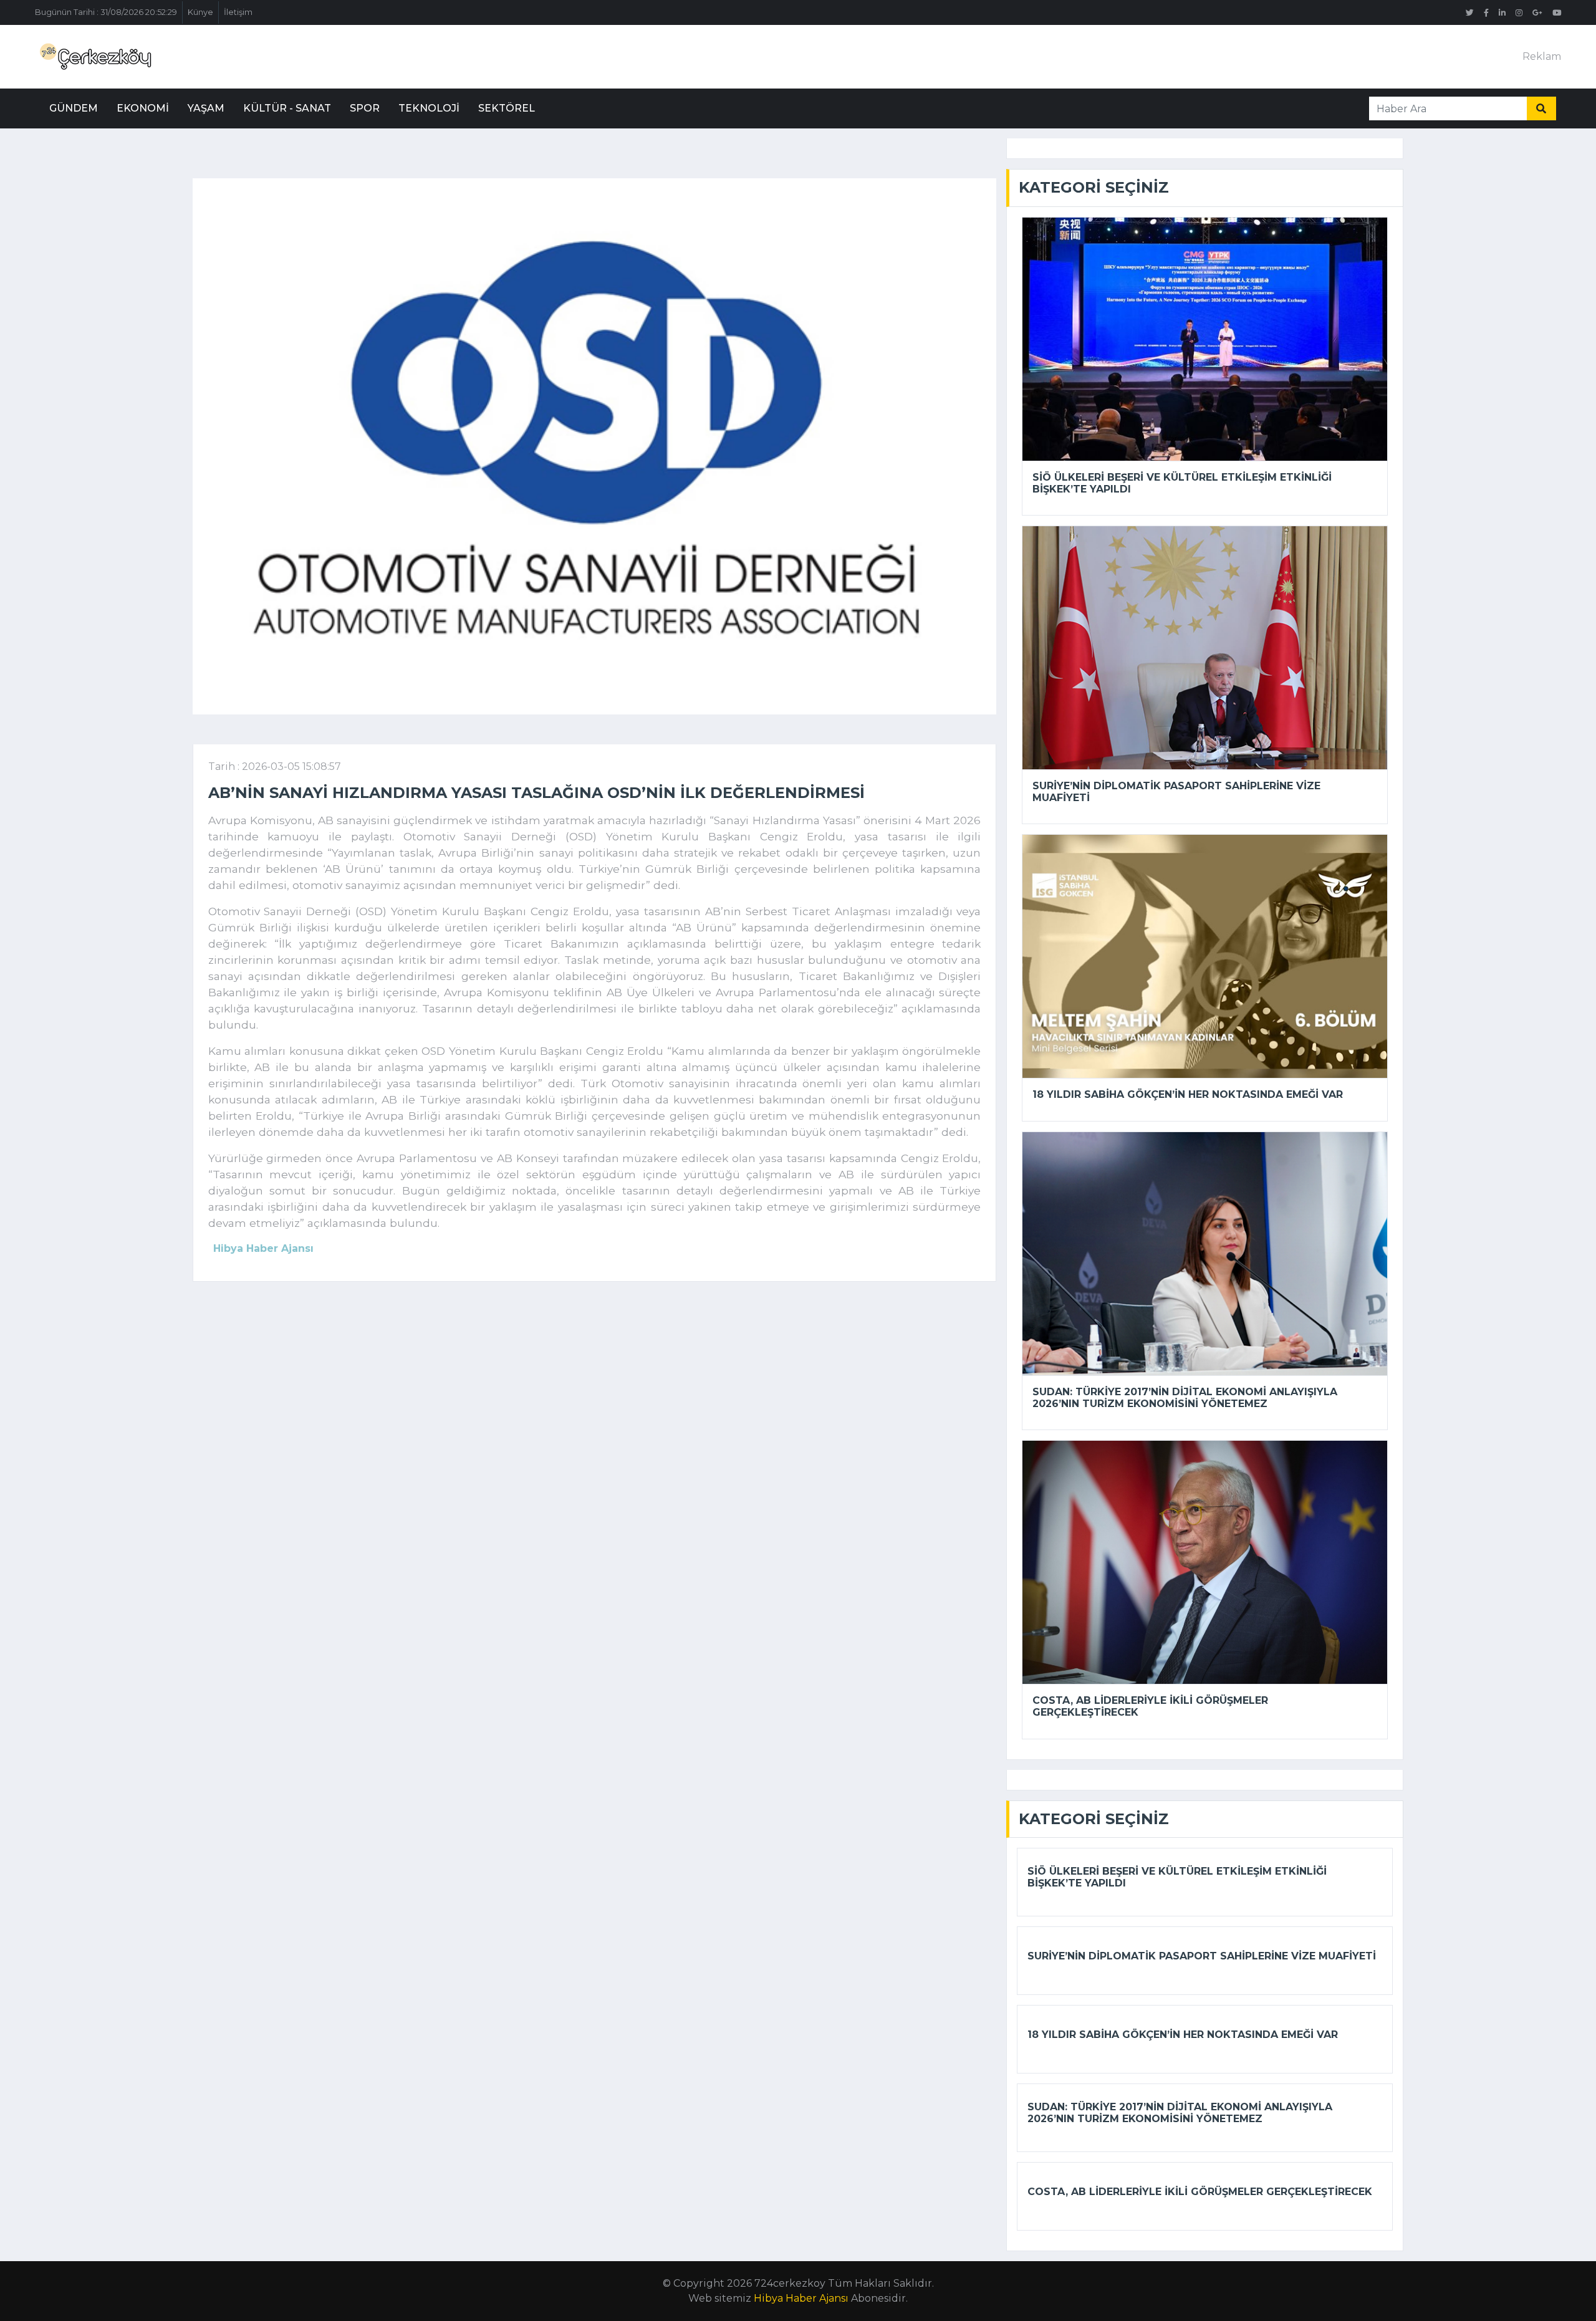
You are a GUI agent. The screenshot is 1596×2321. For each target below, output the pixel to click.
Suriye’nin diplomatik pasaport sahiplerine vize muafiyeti (1176, 792)
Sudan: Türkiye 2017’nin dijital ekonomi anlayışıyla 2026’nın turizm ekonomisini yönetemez (1185, 1398)
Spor (365, 108)
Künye (200, 12)
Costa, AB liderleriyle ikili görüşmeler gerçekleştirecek (1150, 1706)
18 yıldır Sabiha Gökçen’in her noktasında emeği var (1188, 1094)
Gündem (74, 108)
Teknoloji (429, 108)
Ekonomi (143, 108)
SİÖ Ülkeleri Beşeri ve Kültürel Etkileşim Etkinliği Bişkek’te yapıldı (1182, 483)
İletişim (238, 12)
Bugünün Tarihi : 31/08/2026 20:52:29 (106, 12)
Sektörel (507, 108)
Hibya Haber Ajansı (801, 2298)
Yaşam (206, 108)
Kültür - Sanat (287, 108)
